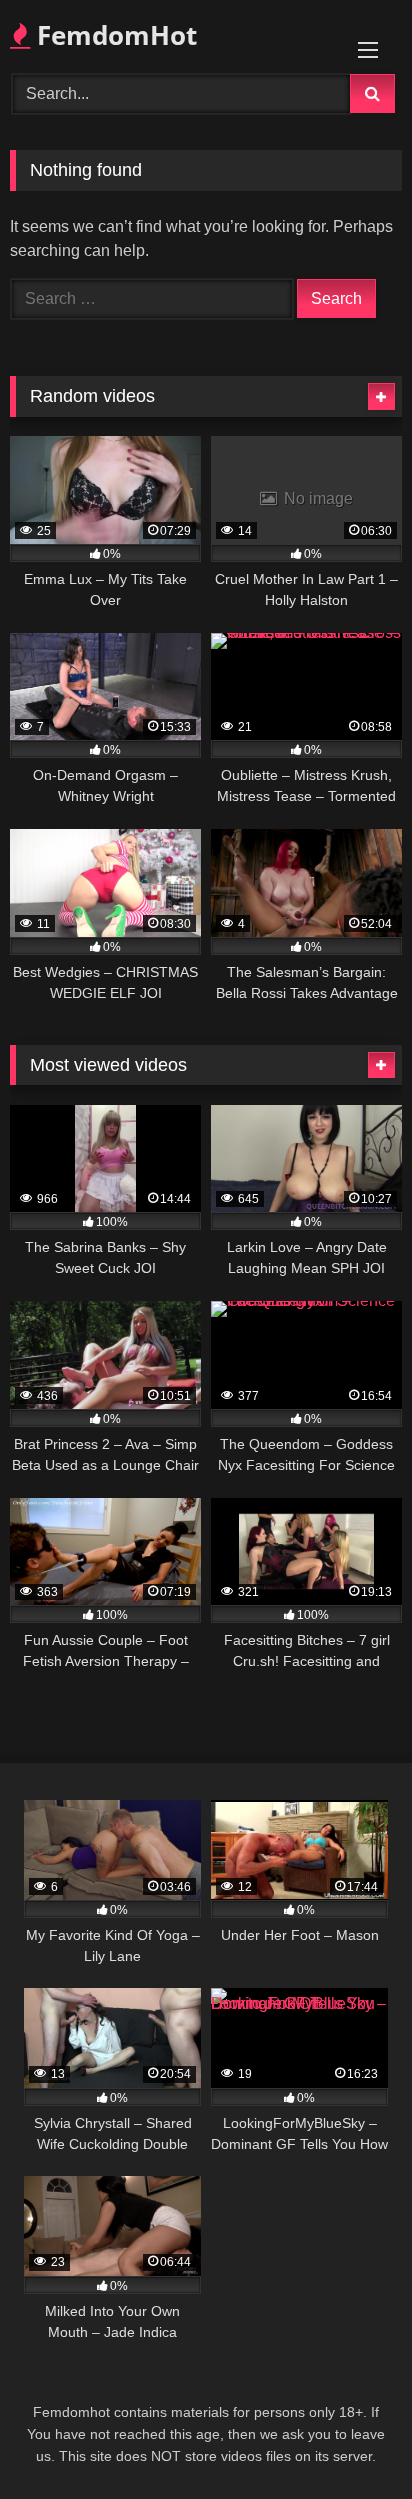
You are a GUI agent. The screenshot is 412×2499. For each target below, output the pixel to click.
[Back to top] (350, 2439)
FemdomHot (113, 35)
